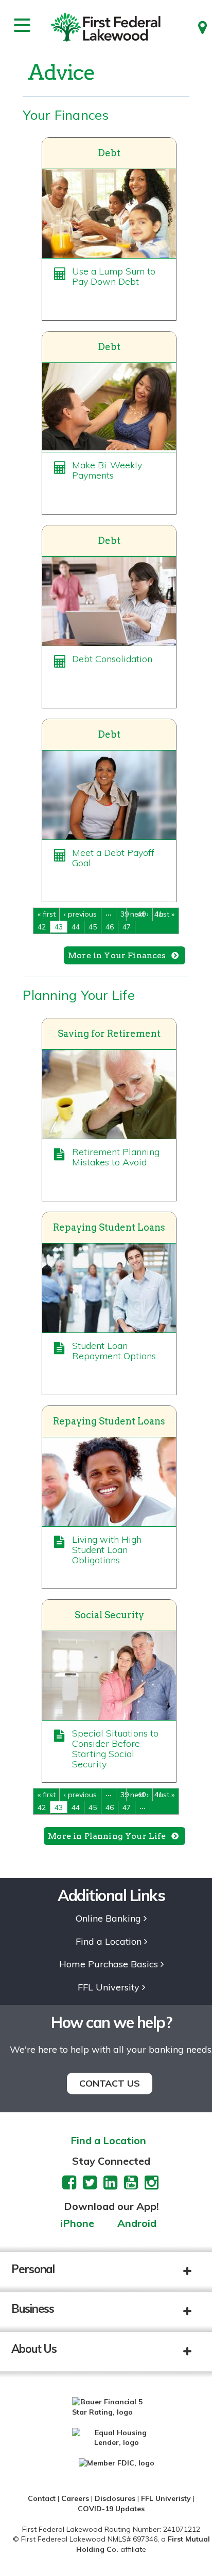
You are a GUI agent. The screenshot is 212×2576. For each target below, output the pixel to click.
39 (125, 914)
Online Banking (108, 1919)
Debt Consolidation (112, 659)
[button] (195, 2272)
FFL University (109, 1988)
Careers (75, 2498)
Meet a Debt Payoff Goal (113, 858)
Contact (42, 2498)
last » (166, 914)
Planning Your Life (79, 995)
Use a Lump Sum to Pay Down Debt (114, 276)
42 (42, 927)
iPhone (77, 2224)
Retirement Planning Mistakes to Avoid (116, 1157)
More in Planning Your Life (107, 1836)
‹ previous (80, 914)
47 (127, 927)
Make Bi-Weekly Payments (107, 470)
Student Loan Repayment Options (114, 1351)
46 (110, 927)
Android (137, 2224)
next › (139, 914)
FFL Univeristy (166, 2498)
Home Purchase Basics (109, 1965)
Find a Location (109, 1942)
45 (93, 927)
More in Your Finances (117, 955)
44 (76, 927)
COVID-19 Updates (111, 2509)
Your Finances (66, 115)
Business (33, 2309)
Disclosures (115, 2498)
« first (47, 914)
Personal (33, 2269)
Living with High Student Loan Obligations (107, 1550)
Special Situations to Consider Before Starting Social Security (115, 1749)
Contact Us (110, 2083)
